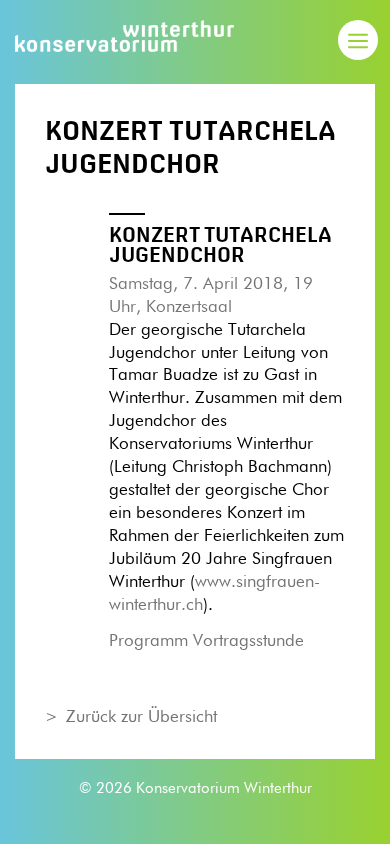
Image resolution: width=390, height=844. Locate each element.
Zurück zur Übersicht (141, 717)
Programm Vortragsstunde (206, 641)
